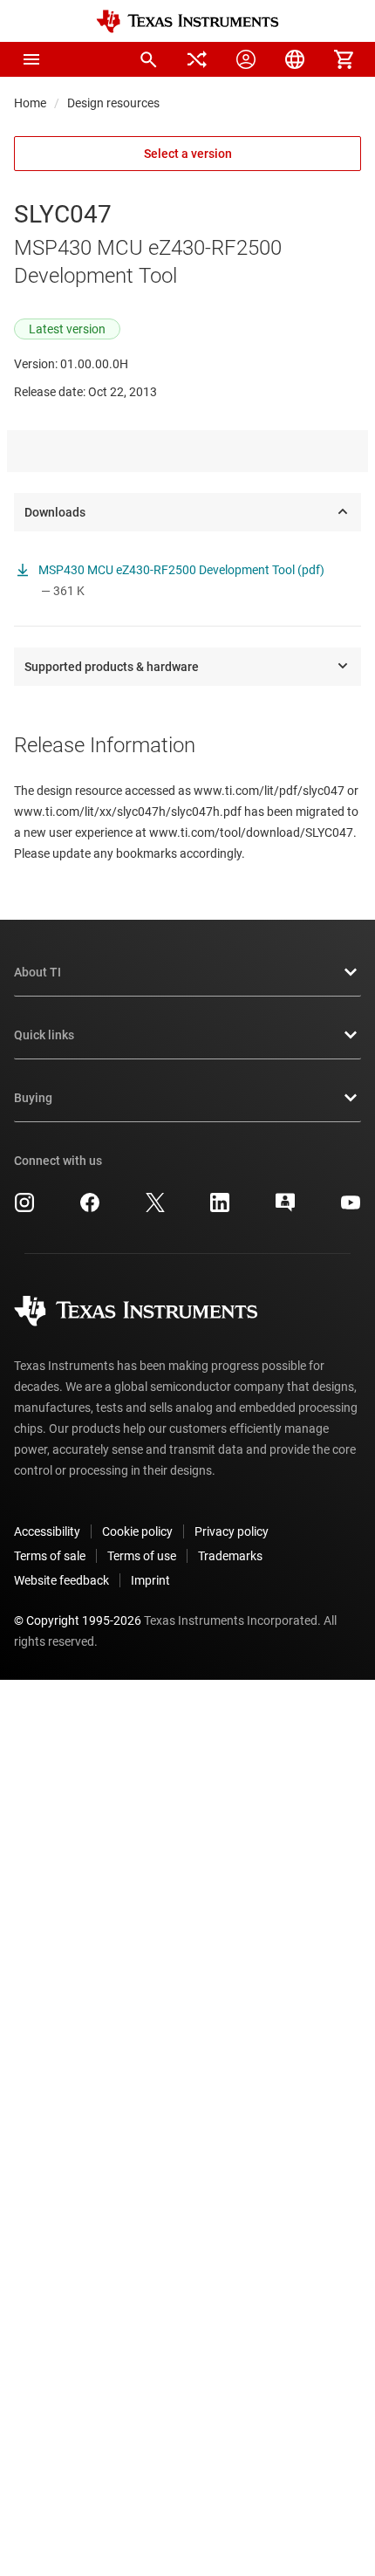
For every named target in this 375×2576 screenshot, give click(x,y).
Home (30, 103)
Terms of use (142, 1556)
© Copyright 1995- (78, 1620)
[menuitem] (148, 59)
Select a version (188, 154)
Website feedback (61, 1580)
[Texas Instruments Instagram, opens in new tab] (24, 1209)
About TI (37, 972)
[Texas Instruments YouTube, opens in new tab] (351, 1209)
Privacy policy (232, 1531)
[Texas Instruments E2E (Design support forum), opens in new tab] (285, 1209)
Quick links (44, 1035)
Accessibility (47, 1531)
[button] (31, 59)
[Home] (187, 21)
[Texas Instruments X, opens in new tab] (155, 1209)
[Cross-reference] (197, 59)
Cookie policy (137, 1531)
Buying (33, 1098)
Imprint (150, 1580)
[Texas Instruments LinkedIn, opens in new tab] (220, 1209)
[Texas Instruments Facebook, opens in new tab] (90, 1209)
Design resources (113, 103)
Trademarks (230, 1556)
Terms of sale (50, 1556)
